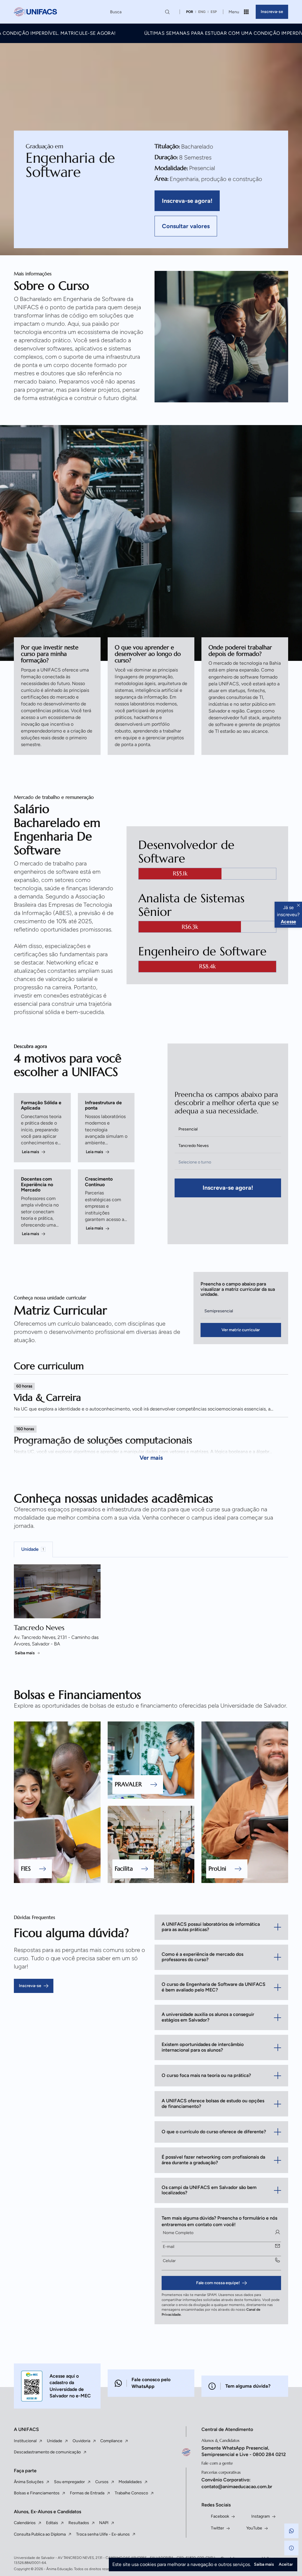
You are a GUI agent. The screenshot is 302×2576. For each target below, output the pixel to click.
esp (214, 12)
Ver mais (151, 1458)
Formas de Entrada (87, 2493)
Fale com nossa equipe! (218, 2283)
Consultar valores (186, 226)
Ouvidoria (81, 2441)
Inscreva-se (272, 12)
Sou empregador (69, 2482)
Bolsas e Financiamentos (37, 2493)
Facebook (220, 2516)
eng (202, 12)
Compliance (111, 2441)
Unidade (55, 2441)
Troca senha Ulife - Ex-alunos (103, 2534)
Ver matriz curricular (241, 1330)
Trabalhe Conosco (131, 2493)
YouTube (254, 2528)
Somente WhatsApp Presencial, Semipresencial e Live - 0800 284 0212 (244, 2451)
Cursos (102, 2482)
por (190, 12)
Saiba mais (25, 1653)
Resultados (79, 2523)
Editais (52, 2523)
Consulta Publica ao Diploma (40, 2534)
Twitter (218, 2528)
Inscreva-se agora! (187, 201)
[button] (291, 2531)
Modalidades (130, 2482)
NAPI (104, 2523)
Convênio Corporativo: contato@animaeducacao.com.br (237, 2483)
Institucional (25, 2441)
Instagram (261, 2516)
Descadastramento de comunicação (47, 2452)
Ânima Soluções (29, 2482)
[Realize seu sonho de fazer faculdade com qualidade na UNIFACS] (35, 12)
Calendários (25, 2523)
